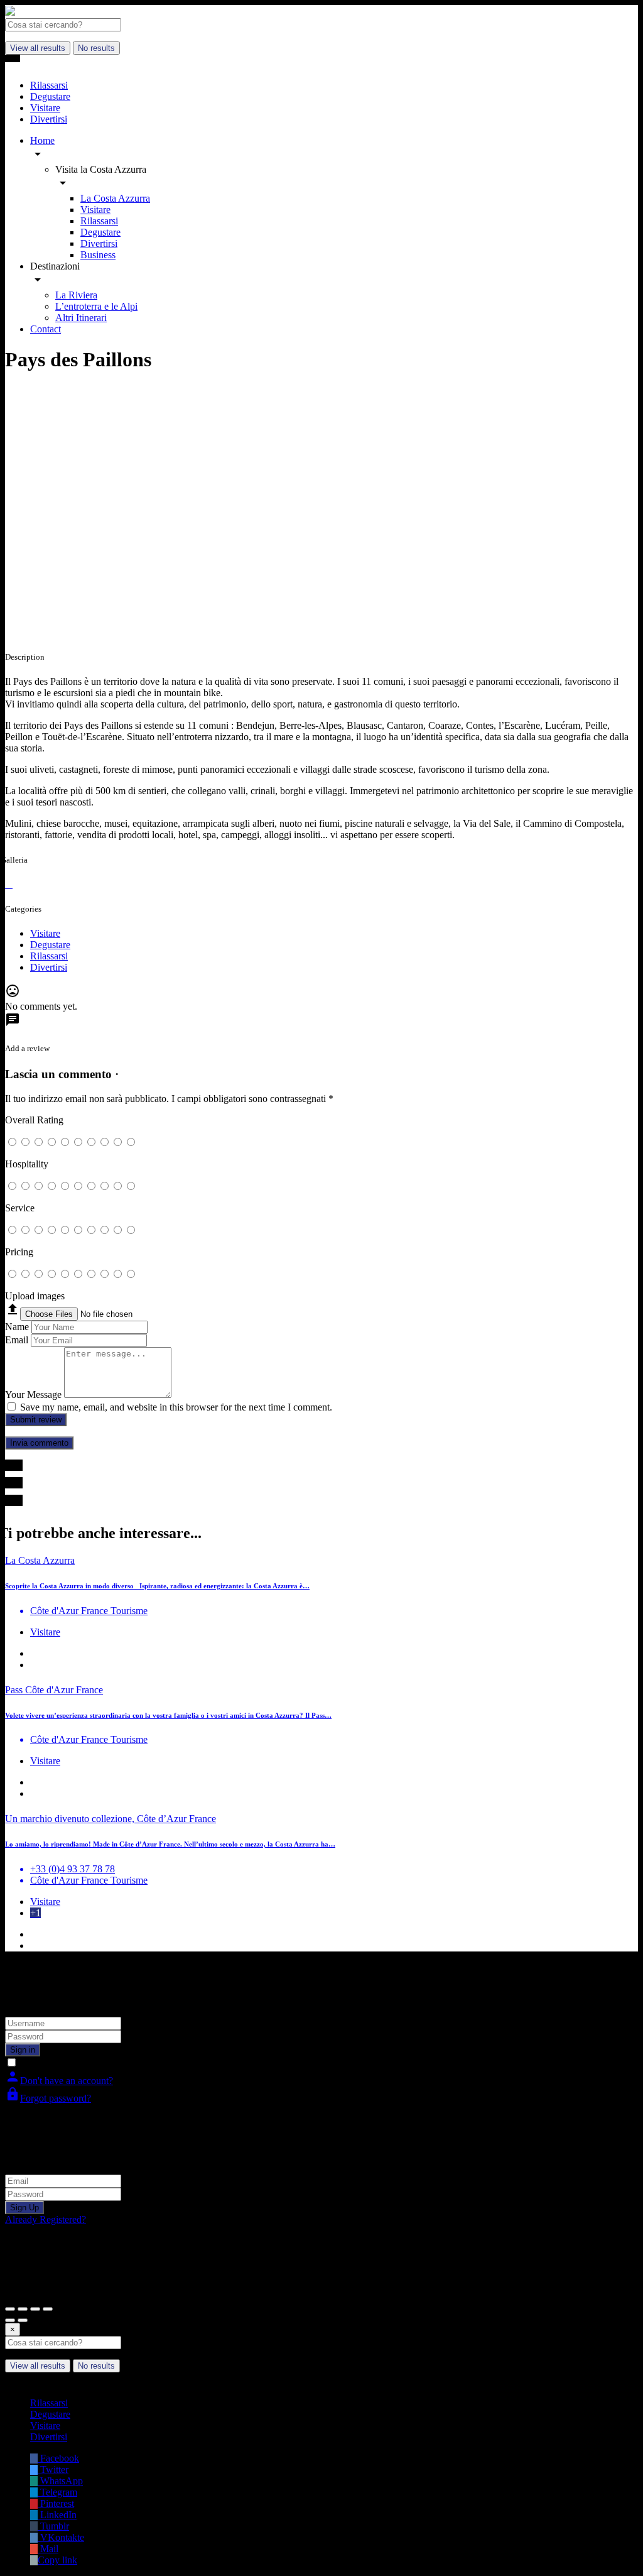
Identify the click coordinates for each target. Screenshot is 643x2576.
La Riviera (76, 295)
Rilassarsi (99, 221)
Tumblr (53, 2526)
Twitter (53, 2470)
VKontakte (61, 2537)
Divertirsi (99, 243)
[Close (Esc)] (10, 2309)
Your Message (33, 1394)
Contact (46, 329)
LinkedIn (57, 2515)
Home (42, 140)
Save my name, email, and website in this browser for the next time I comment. (176, 1407)
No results (96, 48)
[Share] (23, 2309)
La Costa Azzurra (115, 198)
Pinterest (56, 2503)
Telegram (57, 2492)
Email (17, 1340)
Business (98, 255)
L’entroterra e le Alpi (96, 306)
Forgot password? (48, 2098)
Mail (48, 2549)
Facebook (58, 2458)
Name (17, 1327)
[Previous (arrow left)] (10, 2320)
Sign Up (24, 2208)
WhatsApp (60, 2481)
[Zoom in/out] (48, 2309)
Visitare (95, 210)
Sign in (23, 2050)
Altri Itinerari (81, 318)
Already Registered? (46, 2219)
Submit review (36, 1420)
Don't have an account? (59, 2081)
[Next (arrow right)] (23, 2320)
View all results (38, 48)
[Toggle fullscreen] (35, 2309)
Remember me (49, 2063)
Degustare (100, 232)
